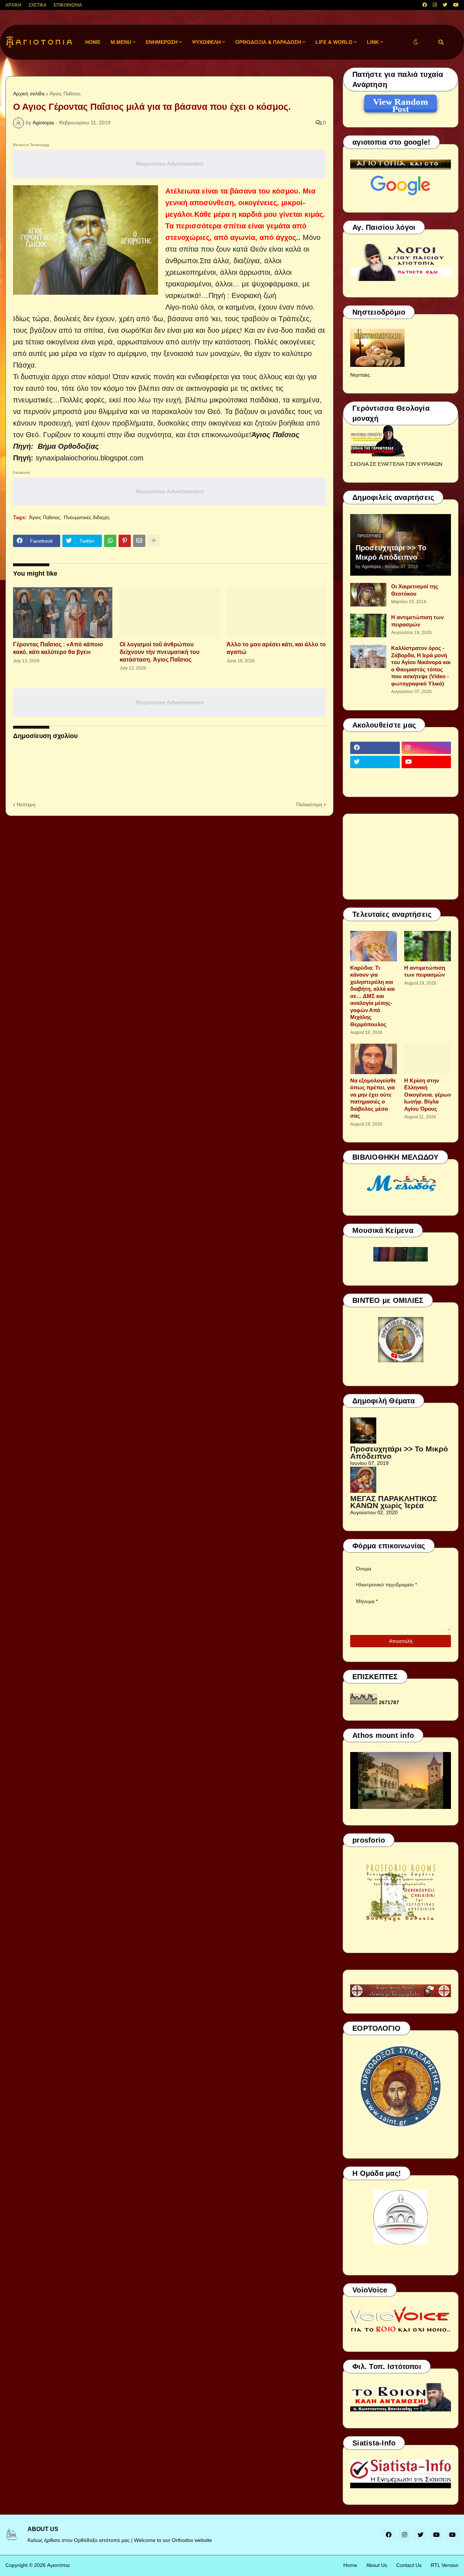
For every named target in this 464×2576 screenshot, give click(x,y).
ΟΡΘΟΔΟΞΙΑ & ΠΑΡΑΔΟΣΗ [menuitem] (268, 42)
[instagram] (435, 5)
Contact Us (409, 2565)
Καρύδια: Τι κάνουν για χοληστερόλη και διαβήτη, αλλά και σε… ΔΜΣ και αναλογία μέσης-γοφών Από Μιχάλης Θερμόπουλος (372, 996)
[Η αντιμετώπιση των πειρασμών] (368, 626)
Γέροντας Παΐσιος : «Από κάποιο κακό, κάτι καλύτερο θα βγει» (58, 648)
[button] (416, 42)
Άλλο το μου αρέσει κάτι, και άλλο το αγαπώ (276, 648)
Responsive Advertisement (169, 164)
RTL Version (445, 2565)
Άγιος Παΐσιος (65, 94)
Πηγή (22, 458)
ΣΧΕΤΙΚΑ (38, 5)
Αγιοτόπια (58, 2565)
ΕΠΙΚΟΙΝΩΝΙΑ (68, 5)
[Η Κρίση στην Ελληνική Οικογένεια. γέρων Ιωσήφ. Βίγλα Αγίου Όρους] (428, 1059)
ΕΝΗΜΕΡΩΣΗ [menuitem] (162, 42)
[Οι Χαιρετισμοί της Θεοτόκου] (368, 595)
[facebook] (425, 5)
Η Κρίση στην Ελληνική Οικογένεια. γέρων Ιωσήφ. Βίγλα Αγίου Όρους (428, 1095)
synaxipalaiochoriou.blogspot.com (90, 458)
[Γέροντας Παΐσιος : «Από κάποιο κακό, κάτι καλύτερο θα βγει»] (63, 613)
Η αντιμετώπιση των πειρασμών (417, 621)
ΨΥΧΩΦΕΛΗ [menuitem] (206, 42)
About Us (377, 2565)
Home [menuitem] (93, 42)
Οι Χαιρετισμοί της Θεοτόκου (415, 590)
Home (350, 2565)
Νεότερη (26, 804)
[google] (375, 776)
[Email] (139, 541)
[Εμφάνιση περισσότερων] (154, 541)
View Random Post (401, 103)
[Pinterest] (125, 541)
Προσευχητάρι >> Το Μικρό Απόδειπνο (391, 552)
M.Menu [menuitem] (121, 42)
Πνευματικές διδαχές (87, 517)
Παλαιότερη (309, 804)
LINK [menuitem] (373, 42)
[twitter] (445, 5)
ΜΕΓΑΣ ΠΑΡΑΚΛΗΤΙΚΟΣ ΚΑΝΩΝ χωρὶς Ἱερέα (394, 1502)
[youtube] (456, 5)
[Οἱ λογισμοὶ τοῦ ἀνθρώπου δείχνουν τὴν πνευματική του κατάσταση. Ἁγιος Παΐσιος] (169, 613)
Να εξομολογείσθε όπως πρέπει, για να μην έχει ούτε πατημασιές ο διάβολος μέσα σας (373, 1098)
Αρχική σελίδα (29, 94)
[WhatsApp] (110, 541)
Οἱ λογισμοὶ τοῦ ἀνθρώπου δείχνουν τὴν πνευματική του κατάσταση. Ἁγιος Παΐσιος (159, 652)
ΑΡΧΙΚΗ (13, 5)
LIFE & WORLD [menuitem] (334, 42)
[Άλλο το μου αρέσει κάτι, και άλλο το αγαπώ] (276, 613)
